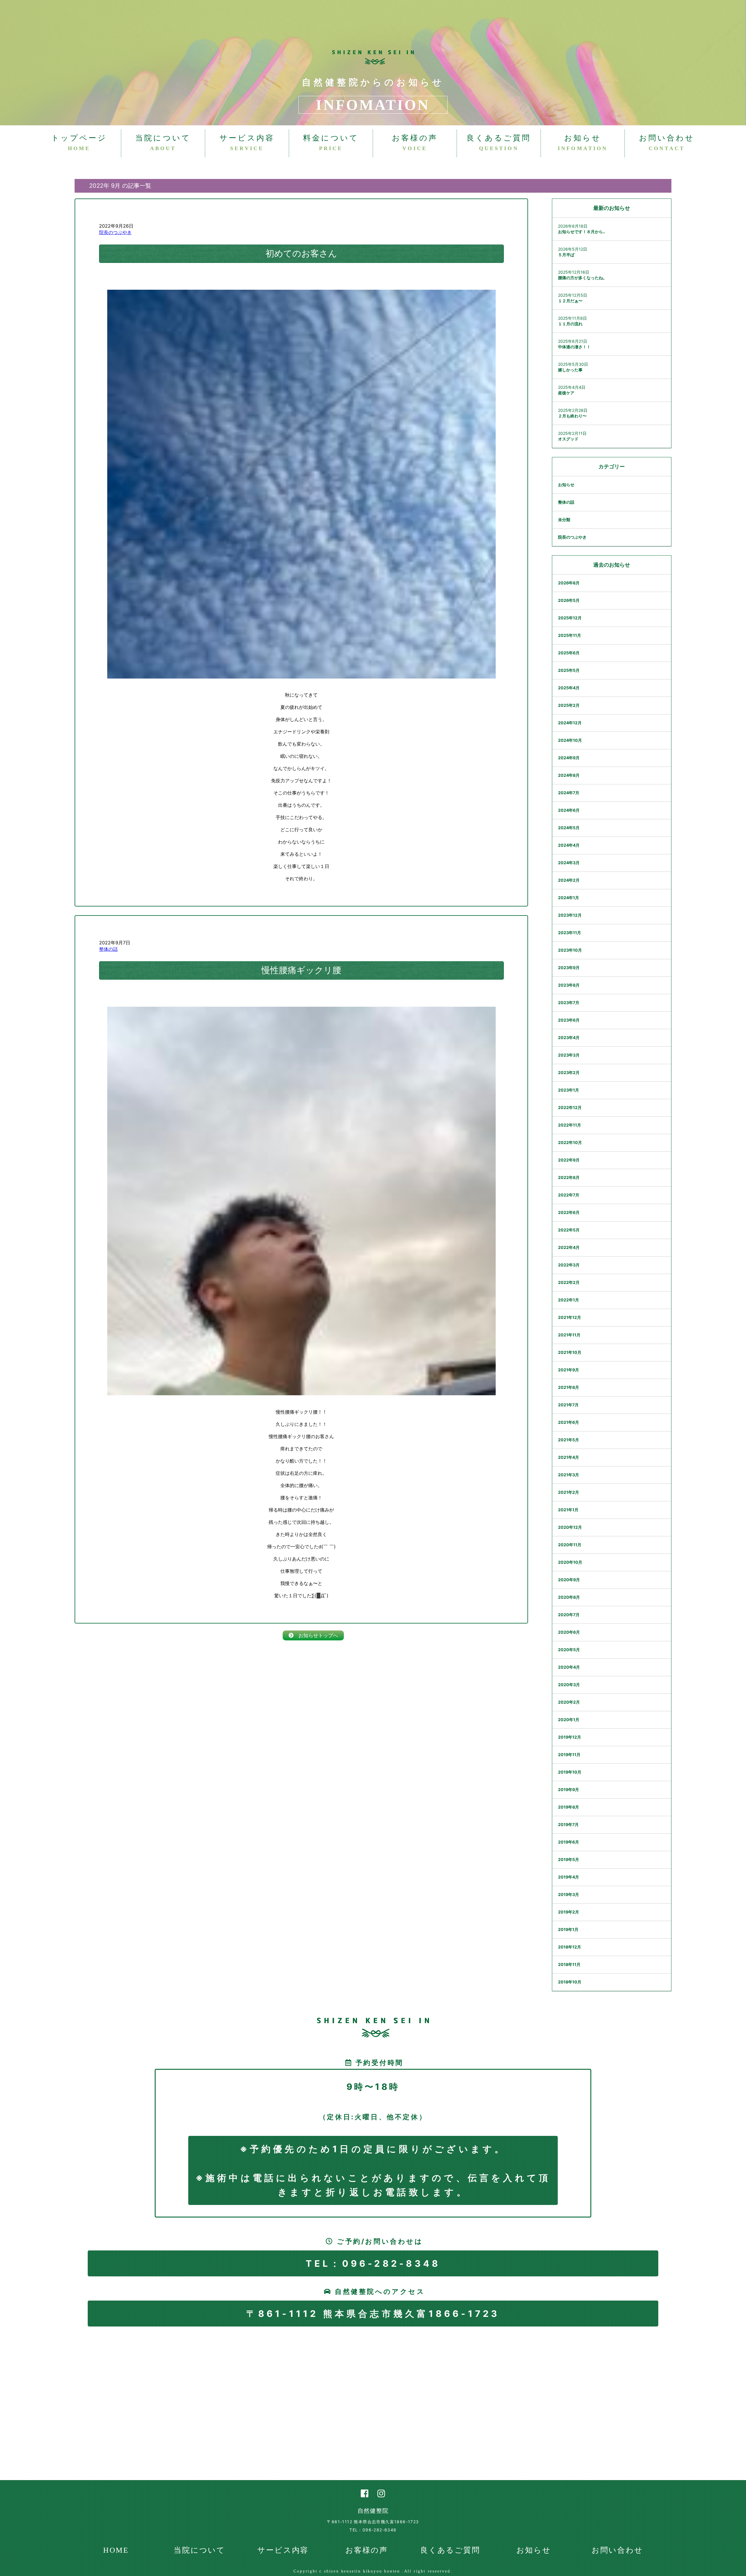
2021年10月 (570, 1352)
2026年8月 (569, 583)
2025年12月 (570, 618)
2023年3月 (569, 1055)
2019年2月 (569, 1912)
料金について (331, 143)
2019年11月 (569, 1754)
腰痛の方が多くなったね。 (583, 278)
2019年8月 (569, 1807)
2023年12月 (570, 915)
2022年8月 (569, 1177)
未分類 (564, 520)
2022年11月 (570, 1125)
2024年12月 (570, 723)
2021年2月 (569, 1492)
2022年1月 (569, 1300)
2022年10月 (570, 1142)
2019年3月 (569, 1894)
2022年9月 (569, 1160)
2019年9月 (569, 1789)
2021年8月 (569, 1387)
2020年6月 (569, 1632)
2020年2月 (569, 1702)
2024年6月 (569, 810)
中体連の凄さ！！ (574, 347)
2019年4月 (569, 1877)
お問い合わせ (667, 143)
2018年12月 (570, 1947)
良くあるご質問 (499, 143)
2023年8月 (569, 985)
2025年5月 (569, 670)
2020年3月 (569, 1685)
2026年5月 (569, 600)
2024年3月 (569, 863)
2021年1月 (568, 1510)
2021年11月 (569, 1335)
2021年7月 (568, 1405)
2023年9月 (569, 968)
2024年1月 (569, 898)
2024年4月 (569, 845)
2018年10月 (570, 1982)
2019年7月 (568, 1824)
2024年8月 (569, 775)
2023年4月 (569, 1037)
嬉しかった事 (570, 370)
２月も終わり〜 (572, 416)
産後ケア (566, 393)
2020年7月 (569, 1615)
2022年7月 (569, 1195)
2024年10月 (570, 740)
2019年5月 (569, 1859)
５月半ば (566, 255)
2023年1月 (569, 1090)
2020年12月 (570, 1527)
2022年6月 (569, 1212)
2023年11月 (570, 933)
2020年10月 (570, 1562)
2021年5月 (569, 1440)
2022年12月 (570, 1107)
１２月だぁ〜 (570, 301)
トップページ (79, 143)
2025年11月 (570, 635)
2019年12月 (570, 1737)
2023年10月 (570, 950)
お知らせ (583, 143)
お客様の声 (415, 143)
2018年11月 (569, 1964)
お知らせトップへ (316, 1635)
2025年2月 (569, 705)
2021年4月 (569, 1457)
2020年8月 (569, 1597)
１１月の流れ (570, 324)
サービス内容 (247, 143)
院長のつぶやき (115, 232)
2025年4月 (569, 688)
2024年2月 (569, 880)
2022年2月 (569, 1282)
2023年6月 (569, 1020)
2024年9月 (569, 758)
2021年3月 (569, 1475)
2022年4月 (569, 1247)
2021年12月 (570, 1317)
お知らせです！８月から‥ (582, 232)
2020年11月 (570, 1545)
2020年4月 (569, 1667)
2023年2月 (569, 1072)
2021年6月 (569, 1422)
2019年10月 (570, 1772)
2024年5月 (569, 828)
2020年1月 (569, 1720)
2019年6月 (569, 1842)
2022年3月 (569, 1265)
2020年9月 (569, 1580)
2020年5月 (569, 1650)
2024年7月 (569, 793)
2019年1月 (568, 1929)
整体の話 (108, 949)
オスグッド (568, 439)
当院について (163, 143)
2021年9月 (569, 1370)
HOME (116, 2550)
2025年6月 (569, 653)
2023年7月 (569, 1003)
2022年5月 (569, 1230)
